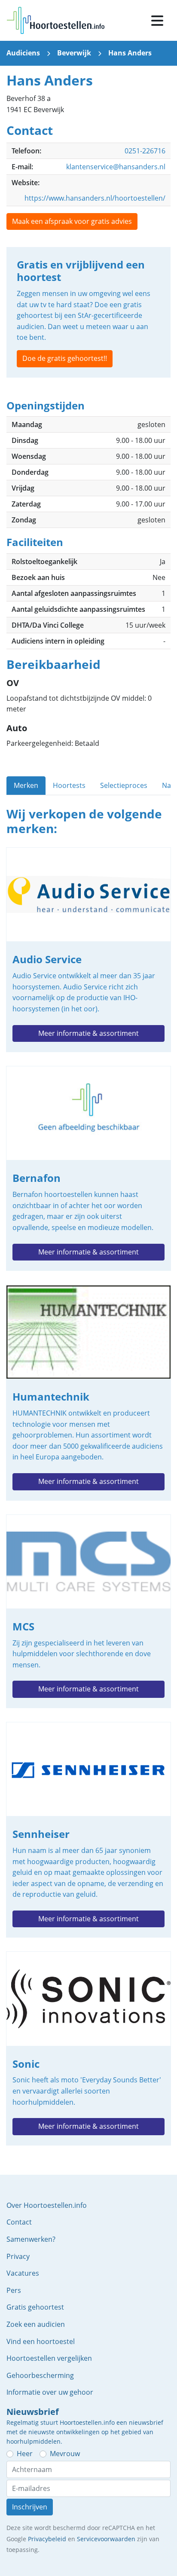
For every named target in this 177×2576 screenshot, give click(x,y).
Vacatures (23, 2273)
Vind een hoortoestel (41, 2341)
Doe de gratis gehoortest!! (65, 358)
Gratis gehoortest (35, 2307)
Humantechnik (88, 1393)
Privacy (18, 2256)
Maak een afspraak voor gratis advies (72, 221)
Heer (25, 2454)
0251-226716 (145, 151)
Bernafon (88, 1168)
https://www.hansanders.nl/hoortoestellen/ (95, 198)
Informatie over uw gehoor (50, 2392)
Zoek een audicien (36, 2324)
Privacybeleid (47, 2539)
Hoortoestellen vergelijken (49, 2358)
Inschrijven (30, 2507)
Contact (19, 2222)
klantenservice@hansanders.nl (116, 167)
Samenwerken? (31, 2239)
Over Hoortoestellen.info (47, 2205)
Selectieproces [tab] (124, 785)
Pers (14, 2290)
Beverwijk (74, 53)
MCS (88, 1611)
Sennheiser (88, 1830)
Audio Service (88, 950)
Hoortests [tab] (69, 785)
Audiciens (23, 53)
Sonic (88, 2048)
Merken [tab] (26, 785)
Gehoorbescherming (40, 2375)
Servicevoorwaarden (106, 2539)
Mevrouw (65, 2454)
